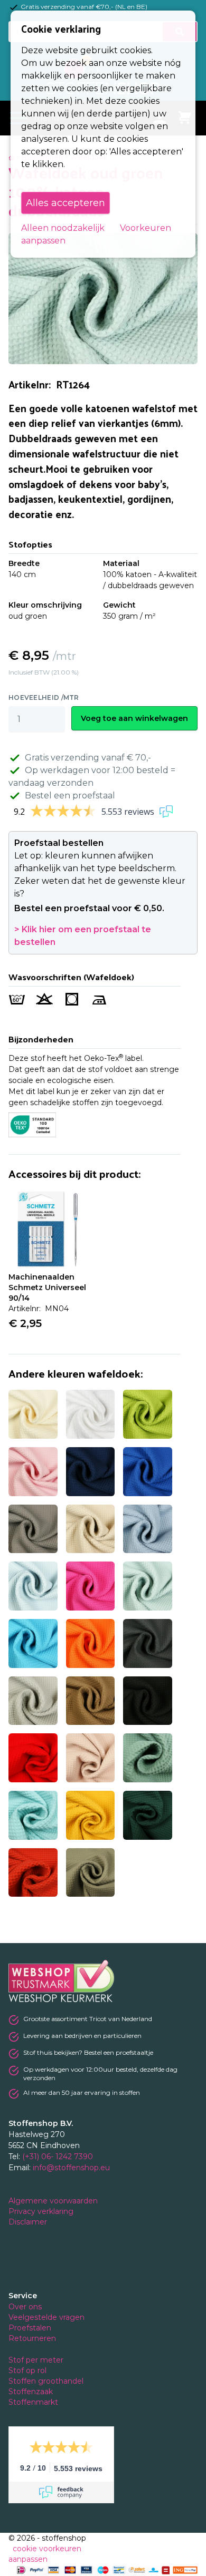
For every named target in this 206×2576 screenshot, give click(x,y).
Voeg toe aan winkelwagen (134, 718)
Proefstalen (30, 2328)
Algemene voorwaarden (54, 2201)
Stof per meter (37, 2360)
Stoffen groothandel (47, 2381)
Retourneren (32, 2338)
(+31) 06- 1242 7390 (58, 2157)
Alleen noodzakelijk (63, 228)
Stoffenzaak (32, 2392)
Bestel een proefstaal (70, 796)
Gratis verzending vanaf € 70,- (88, 758)
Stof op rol (29, 2370)
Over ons (25, 2307)
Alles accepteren (65, 203)
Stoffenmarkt (33, 2402)
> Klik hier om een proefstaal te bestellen (83, 936)
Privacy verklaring (42, 2211)
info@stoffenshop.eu (71, 2168)
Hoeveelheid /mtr (44, 697)
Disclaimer (29, 2222)
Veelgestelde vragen (46, 2317)
